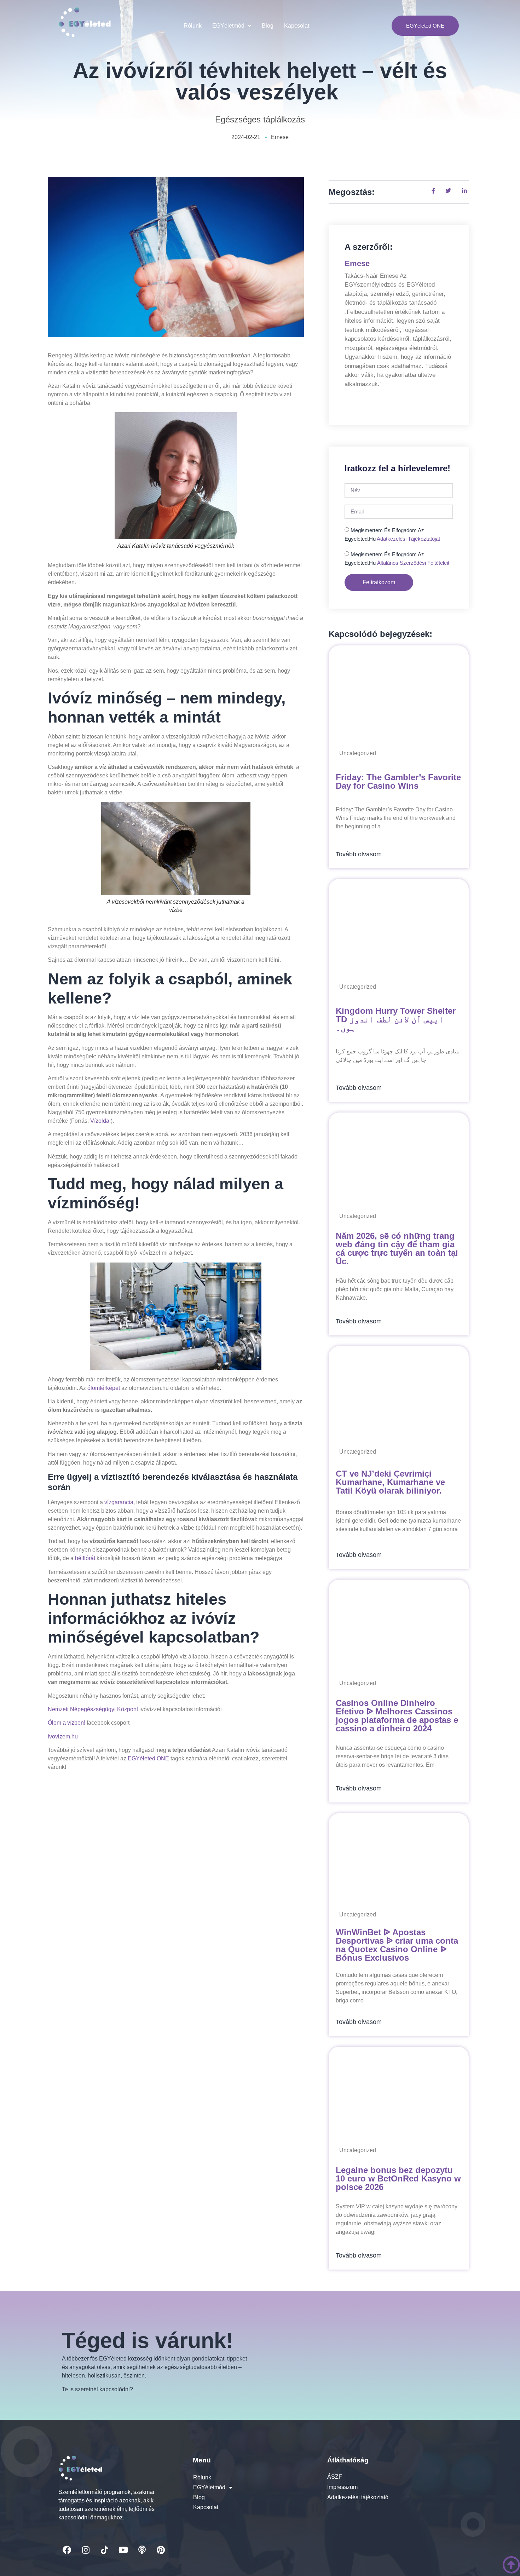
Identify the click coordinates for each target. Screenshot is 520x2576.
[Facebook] (67, 2550)
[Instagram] (86, 2550)
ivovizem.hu (63, 1736)
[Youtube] (123, 2550)
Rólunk (193, 26)
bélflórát (85, 1558)
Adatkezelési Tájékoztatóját (408, 539)
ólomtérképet (104, 1388)
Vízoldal (100, 1121)
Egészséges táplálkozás (260, 119)
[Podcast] (142, 2550)
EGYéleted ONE (148, 1758)
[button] (232, 26)
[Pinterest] (161, 2550)
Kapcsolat (297, 26)
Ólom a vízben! (67, 1723)
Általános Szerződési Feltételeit (413, 563)
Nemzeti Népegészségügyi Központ (93, 1709)
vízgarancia (119, 1502)
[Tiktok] (104, 2550)
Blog (268, 26)
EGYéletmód (228, 26)
